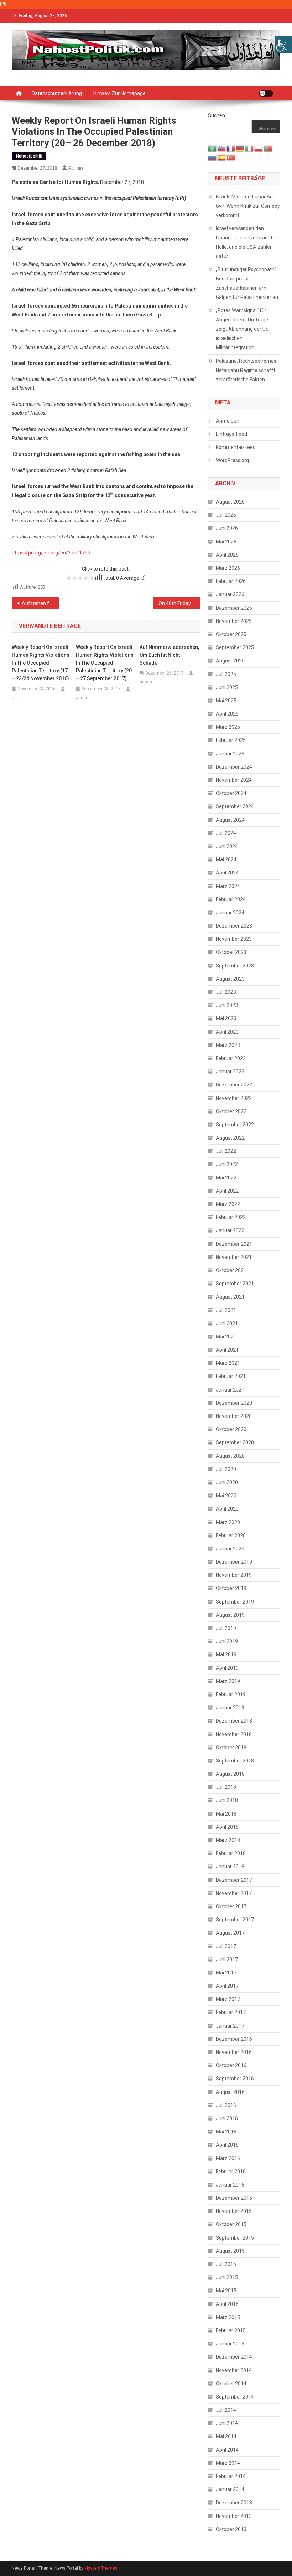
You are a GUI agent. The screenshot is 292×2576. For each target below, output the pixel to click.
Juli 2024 (226, 833)
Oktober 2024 (231, 793)
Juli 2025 (226, 674)
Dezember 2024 (234, 767)
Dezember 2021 (234, 1244)
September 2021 (235, 1284)
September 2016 (235, 2079)
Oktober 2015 (231, 2224)
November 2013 (234, 2516)
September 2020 (235, 1442)
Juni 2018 (227, 1800)
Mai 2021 (226, 1337)
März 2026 (228, 568)
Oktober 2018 (231, 1748)
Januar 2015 (230, 2344)
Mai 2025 (226, 701)
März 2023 (228, 1045)
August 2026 (230, 502)
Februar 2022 (231, 1217)
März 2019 (228, 1681)
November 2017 (234, 1893)
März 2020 (228, 1522)
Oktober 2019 (231, 1588)
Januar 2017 (230, 2026)
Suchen (217, 115)
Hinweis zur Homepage (119, 93)
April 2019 (227, 1668)
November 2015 (234, 2211)
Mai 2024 (226, 859)
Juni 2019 (227, 1641)
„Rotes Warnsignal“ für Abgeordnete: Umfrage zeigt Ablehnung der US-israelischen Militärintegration (243, 329)
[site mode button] (266, 93)
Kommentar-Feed (236, 447)
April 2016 (227, 2145)
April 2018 (227, 1827)
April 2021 (227, 1350)
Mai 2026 (226, 542)
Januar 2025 (230, 754)
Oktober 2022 (231, 1111)
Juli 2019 (226, 1628)
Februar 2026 (231, 581)
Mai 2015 (226, 2291)
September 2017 (235, 1920)
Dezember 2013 (234, 2503)
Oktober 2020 (231, 1429)
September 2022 (235, 1125)
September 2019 (235, 1602)
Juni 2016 (227, 2118)
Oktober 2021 (231, 1270)
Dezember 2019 (234, 1562)
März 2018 (228, 1840)
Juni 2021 (227, 1323)
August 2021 (230, 1297)
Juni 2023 (227, 1005)
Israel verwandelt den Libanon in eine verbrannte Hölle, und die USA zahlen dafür (246, 242)
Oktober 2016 (231, 2065)
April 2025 (227, 714)
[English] (222, 148)
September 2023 (235, 966)
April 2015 (227, 2304)
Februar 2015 (231, 2330)
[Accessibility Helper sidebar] (283, 44)
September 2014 (235, 2397)
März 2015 (228, 2317)
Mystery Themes (101, 2568)
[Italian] (250, 148)
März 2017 (228, 1999)
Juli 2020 (226, 1469)
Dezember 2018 (234, 1721)
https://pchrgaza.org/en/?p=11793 (51, 553)
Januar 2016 (230, 2185)
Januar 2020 (230, 1549)
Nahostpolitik (29, 156)
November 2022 (234, 1098)
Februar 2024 (231, 899)
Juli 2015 (226, 2264)
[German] (240, 148)
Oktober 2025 (231, 634)
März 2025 (228, 727)
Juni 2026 (227, 528)
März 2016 (228, 2158)
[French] (231, 148)
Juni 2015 (227, 2277)
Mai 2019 (226, 1654)
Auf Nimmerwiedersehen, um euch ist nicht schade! (169, 655)
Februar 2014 (231, 2476)
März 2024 (228, 886)
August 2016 (230, 2092)
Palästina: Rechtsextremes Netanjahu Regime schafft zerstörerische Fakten (246, 370)
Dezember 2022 (234, 1085)
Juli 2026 (226, 515)
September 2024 (235, 806)
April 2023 (227, 1032)
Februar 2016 (231, 2172)
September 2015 (235, 2238)
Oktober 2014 (231, 2384)
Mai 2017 (226, 1973)
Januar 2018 (230, 1867)
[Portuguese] (268, 148)
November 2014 (234, 2370)
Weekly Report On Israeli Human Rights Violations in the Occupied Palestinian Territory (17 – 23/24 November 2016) (41, 663)
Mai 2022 (226, 1178)
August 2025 (230, 661)
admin (76, 168)
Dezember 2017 (234, 1880)
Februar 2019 (231, 1694)
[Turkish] (231, 157)
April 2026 (227, 555)
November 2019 (234, 1575)
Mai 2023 (226, 1018)
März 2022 (228, 1204)
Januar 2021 (230, 1390)
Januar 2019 (230, 1708)
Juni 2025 (227, 687)
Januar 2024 (230, 913)
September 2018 (235, 1761)
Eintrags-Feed (231, 434)
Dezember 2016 (234, 2039)
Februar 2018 (231, 1853)
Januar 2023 (230, 1072)
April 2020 (227, 1509)
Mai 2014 (226, 2436)
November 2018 (234, 1734)
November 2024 (234, 780)
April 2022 (227, 1191)
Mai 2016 (226, 2132)
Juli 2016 (226, 2105)
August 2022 (230, 1138)
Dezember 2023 (234, 926)
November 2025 (234, 621)
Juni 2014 (227, 2423)
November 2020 (234, 1416)
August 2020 (230, 1456)
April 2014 (227, 2450)
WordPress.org (232, 460)
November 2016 (234, 2052)
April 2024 (227, 873)
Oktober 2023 (231, 952)
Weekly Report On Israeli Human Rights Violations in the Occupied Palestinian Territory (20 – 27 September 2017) (105, 663)
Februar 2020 (231, 1535)
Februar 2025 (231, 740)
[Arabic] (213, 148)
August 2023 (230, 979)
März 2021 (228, 1363)
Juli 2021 (226, 1310)
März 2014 (228, 2463)
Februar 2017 (231, 2012)
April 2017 (227, 1986)
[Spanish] (222, 157)
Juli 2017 (226, 1946)
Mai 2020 (226, 1496)
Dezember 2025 (234, 608)
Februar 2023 (231, 1058)
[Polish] (259, 148)
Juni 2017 (227, 1960)
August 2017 (230, 1933)
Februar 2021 (231, 1376)
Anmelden (228, 421)
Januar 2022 (230, 1230)
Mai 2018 (226, 1814)
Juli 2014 (226, 2410)
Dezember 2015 (234, 2198)
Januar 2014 (230, 2489)
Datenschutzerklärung (57, 93)
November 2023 (234, 939)
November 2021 (234, 1257)
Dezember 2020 (234, 1403)
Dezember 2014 (234, 2357)
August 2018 (230, 1774)
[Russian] (213, 157)
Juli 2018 (226, 1787)
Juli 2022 (226, 1151)
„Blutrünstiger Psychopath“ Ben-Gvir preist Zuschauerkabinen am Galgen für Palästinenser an (247, 283)
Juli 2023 (226, 992)
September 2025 (235, 647)
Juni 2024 (227, 846)
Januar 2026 (230, 594)
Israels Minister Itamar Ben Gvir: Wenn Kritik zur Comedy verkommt (248, 206)
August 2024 (230, 820)
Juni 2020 (227, 1482)
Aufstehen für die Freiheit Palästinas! (40, 603)
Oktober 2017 (231, 1906)
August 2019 (230, 1615)
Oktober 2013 (231, 2529)
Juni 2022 (227, 1164)
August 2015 (230, 2251)
